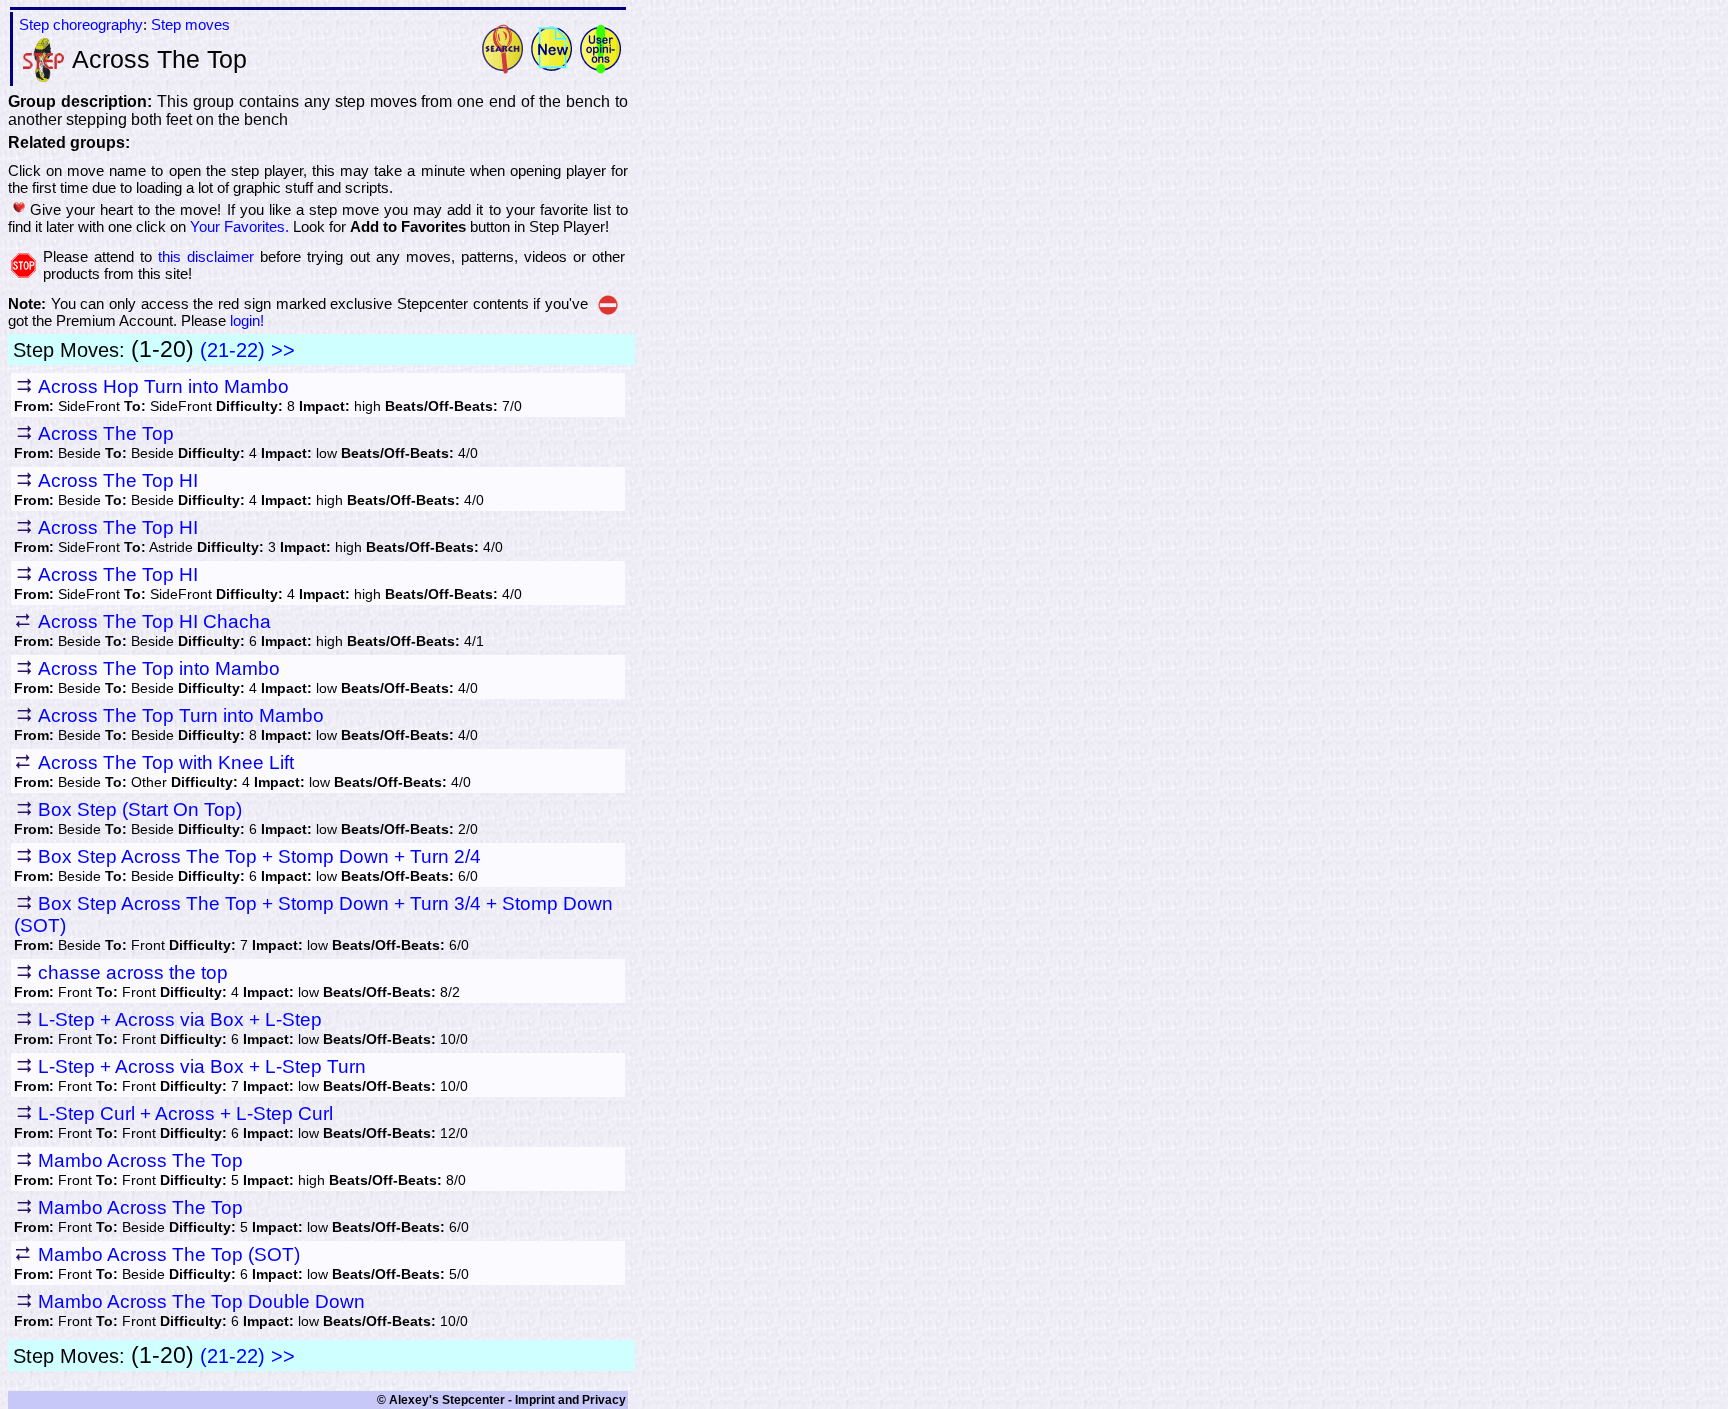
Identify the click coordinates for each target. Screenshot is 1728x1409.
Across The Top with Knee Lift (166, 762)
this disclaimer (206, 256)
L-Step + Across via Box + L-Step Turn (202, 1066)
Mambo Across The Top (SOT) (169, 1254)
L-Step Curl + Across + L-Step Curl (185, 1113)
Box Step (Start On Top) (140, 809)
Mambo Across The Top (140, 1160)
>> (283, 350)
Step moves (190, 24)
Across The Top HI (118, 480)
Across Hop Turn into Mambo (163, 386)
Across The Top (106, 433)
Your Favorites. (239, 226)
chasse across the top (133, 972)
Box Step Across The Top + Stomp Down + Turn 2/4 (259, 856)
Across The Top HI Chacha (154, 621)
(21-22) (232, 350)
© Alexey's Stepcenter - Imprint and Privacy (501, 1400)
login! (247, 320)
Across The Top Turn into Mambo (181, 715)
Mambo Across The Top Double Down (201, 1301)
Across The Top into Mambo (159, 668)
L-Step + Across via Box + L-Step (180, 1019)
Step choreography (81, 24)
